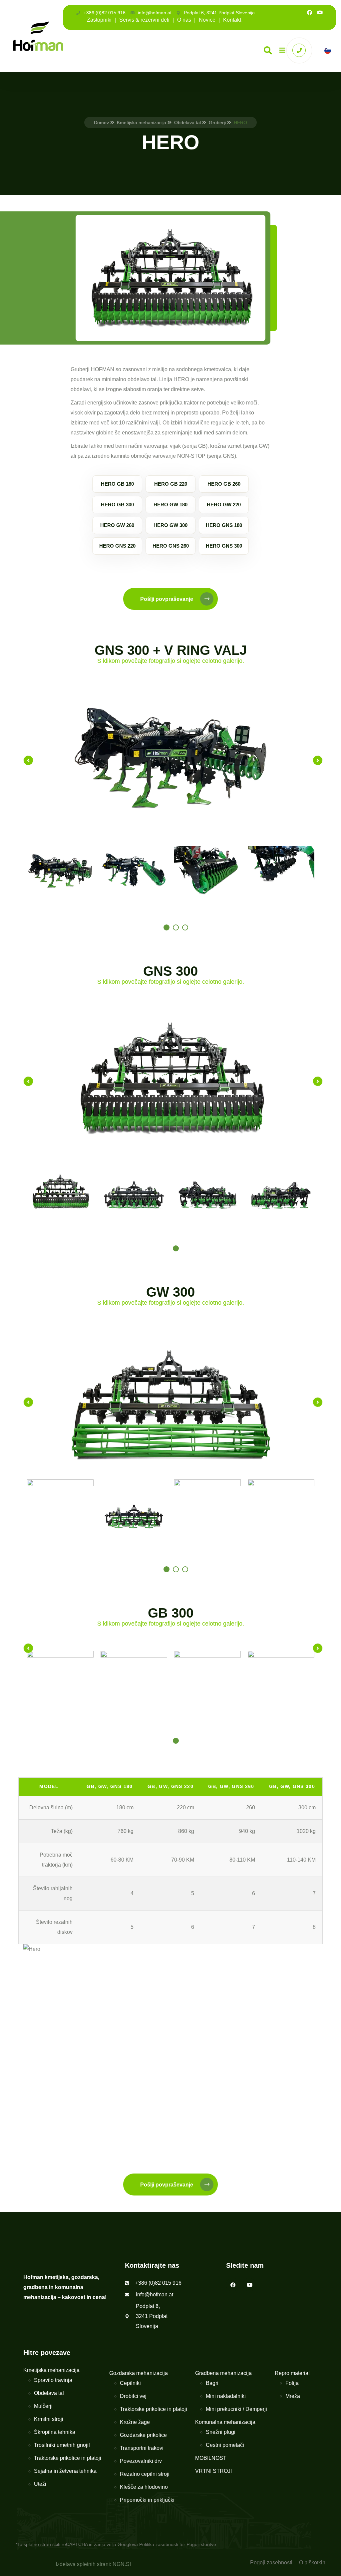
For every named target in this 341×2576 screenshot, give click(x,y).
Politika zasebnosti (159, 2544)
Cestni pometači (225, 2445)
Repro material (292, 2373)
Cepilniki (130, 2383)
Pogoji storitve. (202, 2544)
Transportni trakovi (142, 2448)
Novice (207, 20)
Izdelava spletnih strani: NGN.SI (93, 2564)
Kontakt (232, 20)
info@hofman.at (155, 13)
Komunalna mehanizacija (225, 2422)
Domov (101, 123)
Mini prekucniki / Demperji (236, 2409)
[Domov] (38, 36)
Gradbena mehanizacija (223, 2373)
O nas (184, 20)
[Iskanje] (268, 50)
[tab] (167, 927)
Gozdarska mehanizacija (139, 2373)
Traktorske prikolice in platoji (68, 2458)
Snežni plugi (221, 2432)
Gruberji (217, 123)
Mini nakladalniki (226, 2396)
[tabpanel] (60, 871)
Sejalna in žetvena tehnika (65, 2471)
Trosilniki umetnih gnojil (62, 2445)
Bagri (212, 2383)
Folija (292, 2383)
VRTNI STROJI (213, 2471)
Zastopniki (99, 20)
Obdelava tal (187, 123)
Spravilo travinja (53, 2380)
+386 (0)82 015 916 (105, 13)
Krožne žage (135, 2422)
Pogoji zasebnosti (271, 2563)
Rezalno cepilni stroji (145, 2474)
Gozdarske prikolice (143, 2435)
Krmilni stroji (49, 2419)
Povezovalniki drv (141, 2461)
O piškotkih (312, 2563)
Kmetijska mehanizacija (142, 123)
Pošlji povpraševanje (167, 599)
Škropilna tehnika (55, 2432)
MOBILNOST (211, 2458)
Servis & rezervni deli (144, 20)
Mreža (293, 2396)
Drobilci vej (133, 2396)
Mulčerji (43, 2406)
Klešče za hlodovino (144, 2487)
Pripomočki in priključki (147, 2500)
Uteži (40, 2484)
